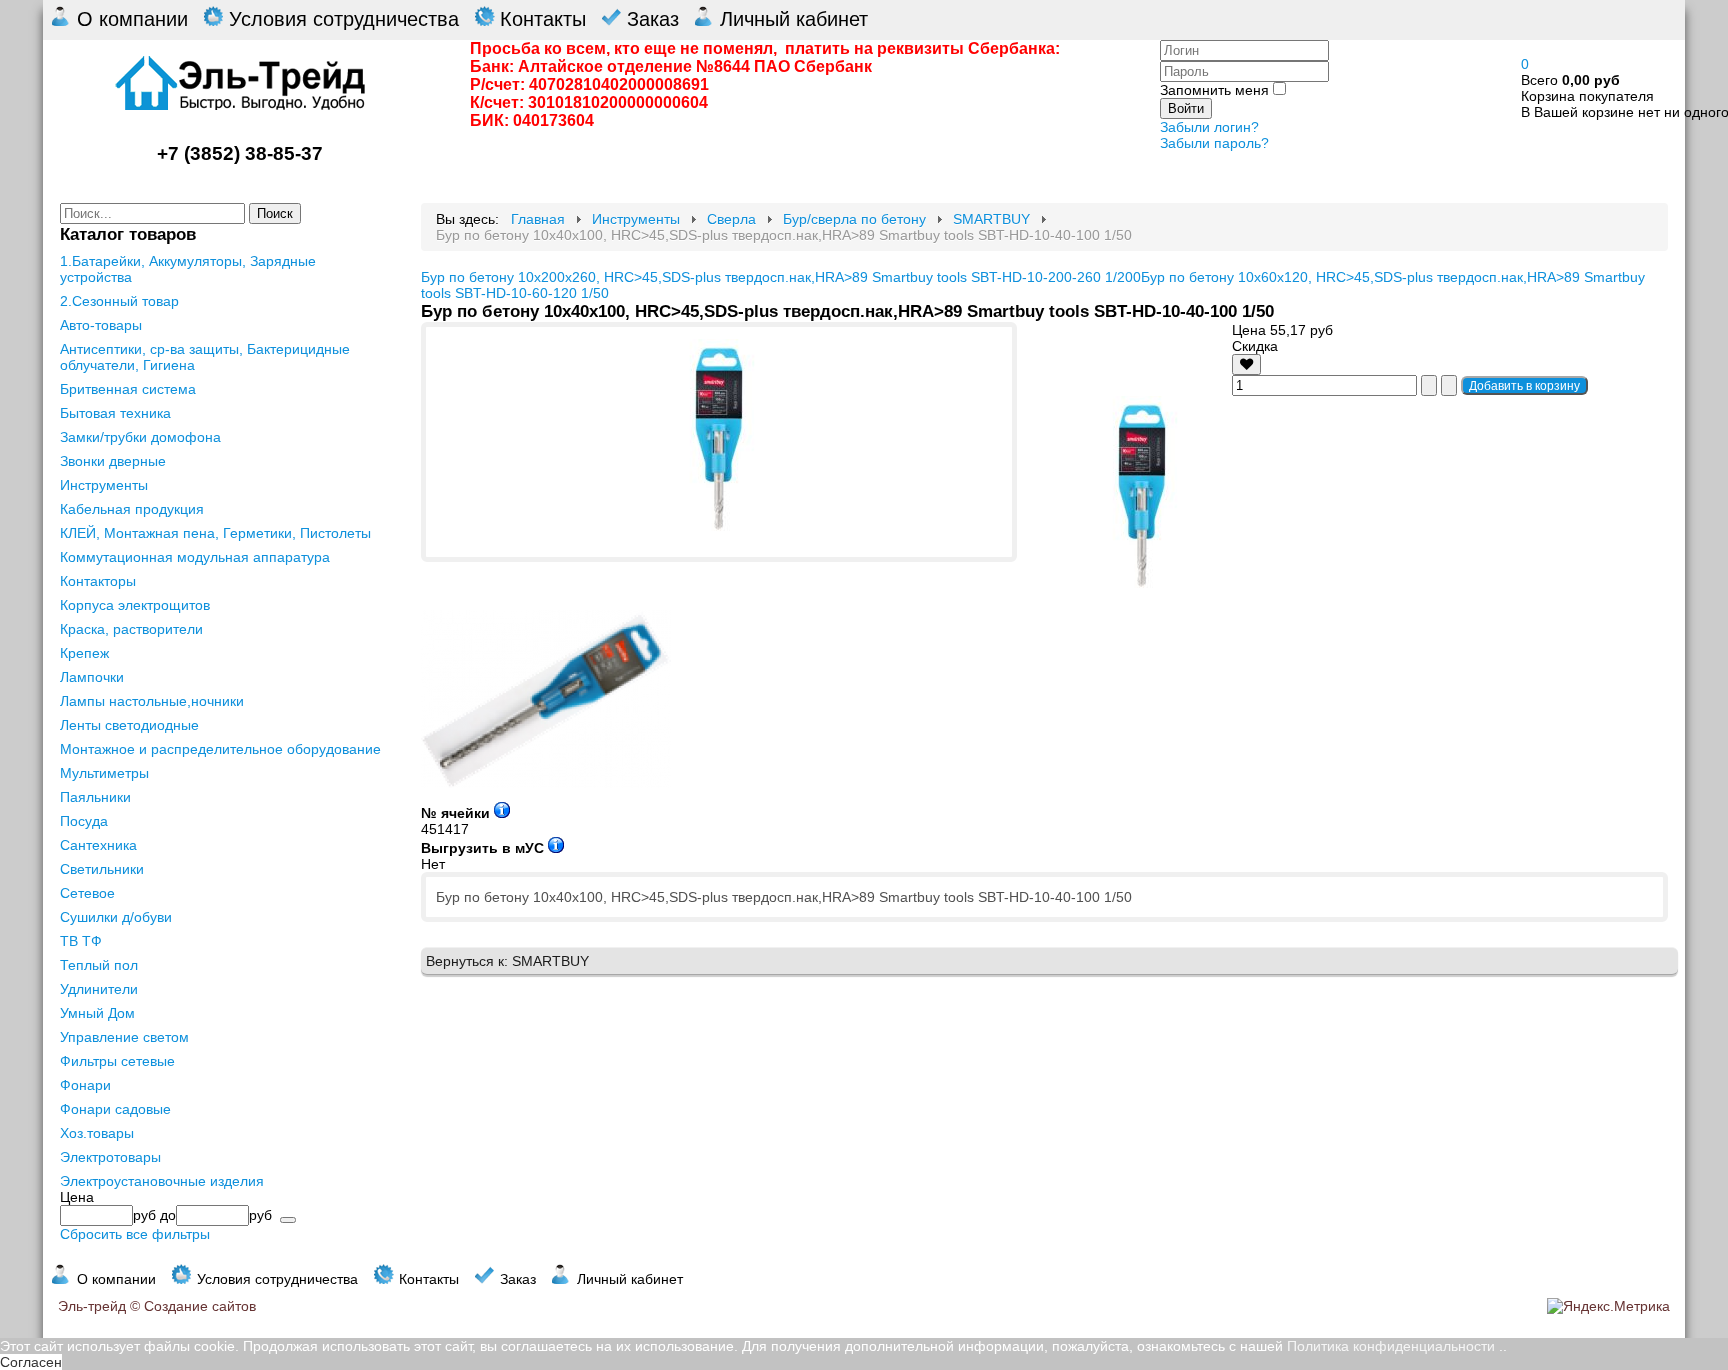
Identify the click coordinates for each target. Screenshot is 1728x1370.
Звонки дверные (113, 461)
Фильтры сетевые (117, 1061)
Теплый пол (99, 965)
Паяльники (95, 797)
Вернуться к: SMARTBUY (507, 961)
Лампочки (92, 677)
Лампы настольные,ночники (152, 701)
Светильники (102, 869)
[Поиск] (288, 1220)
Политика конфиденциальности (1391, 1346)
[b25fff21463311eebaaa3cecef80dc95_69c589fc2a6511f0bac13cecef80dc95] (719, 534)
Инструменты (104, 485)
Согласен (31, 1362)
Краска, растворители (131, 629)
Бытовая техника (115, 413)
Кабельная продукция (132, 509)
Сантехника (98, 845)
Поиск (275, 213)
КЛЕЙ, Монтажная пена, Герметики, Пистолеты (215, 533)
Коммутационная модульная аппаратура (195, 557)
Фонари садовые (115, 1109)
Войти (1186, 108)
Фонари (85, 1085)
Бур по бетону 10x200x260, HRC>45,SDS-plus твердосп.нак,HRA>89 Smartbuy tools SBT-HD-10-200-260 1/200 (781, 277)
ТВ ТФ (81, 941)
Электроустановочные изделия (162, 1181)
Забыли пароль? (1214, 143)
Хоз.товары (97, 1133)
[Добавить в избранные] (1246, 364)
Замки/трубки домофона (140, 437)
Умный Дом (97, 1013)
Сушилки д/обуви (116, 917)
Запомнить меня (1214, 90)
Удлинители (99, 989)
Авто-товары (101, 325)
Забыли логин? (1209, 127)
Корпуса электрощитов (135, 605)
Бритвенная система (128, 389)
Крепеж (84, 653)
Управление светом (124, 1037)
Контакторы (98, 581)
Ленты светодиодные (129, 725)
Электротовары (110, 1157)
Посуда (84, 821)
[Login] (1246, 364)
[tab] (224, 1197)
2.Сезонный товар (119, 301)
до (168, 1215)
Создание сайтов (200, 1306)
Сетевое (87, 893)
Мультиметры (104, 773)
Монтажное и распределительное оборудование (220, 749)
